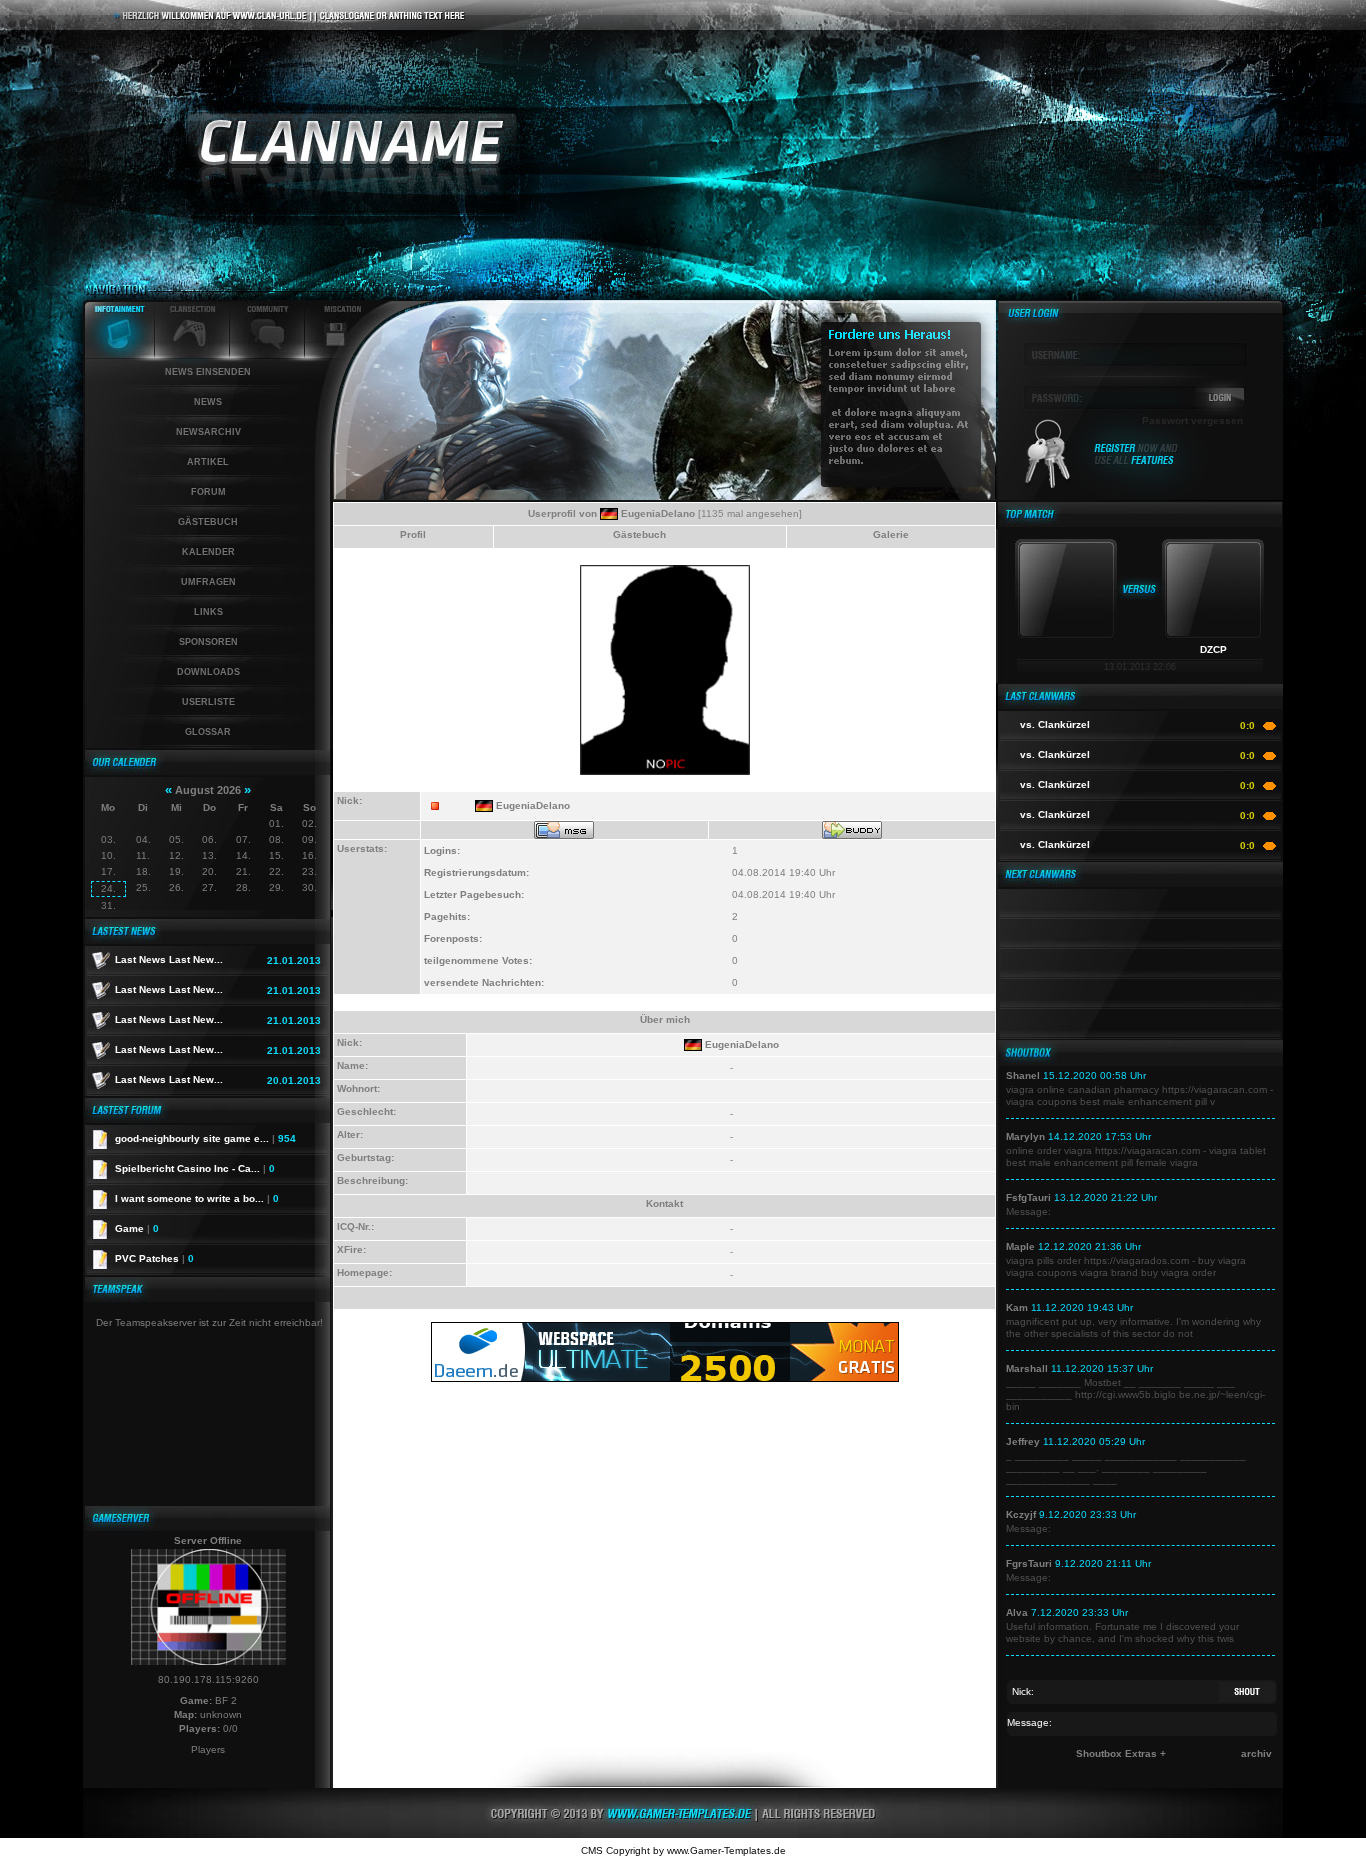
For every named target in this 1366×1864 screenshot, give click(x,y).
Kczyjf (1021, 1514)
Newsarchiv (208, 432)
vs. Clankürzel (1055, 724)
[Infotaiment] (119, 354)
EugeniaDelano (658, 513)
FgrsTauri (1029, 1563)
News (208, 402)
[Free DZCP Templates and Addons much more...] (683, 1834)
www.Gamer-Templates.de (726, 1850)
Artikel (208, 462)
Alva (1017, 1612)
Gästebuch (208, 522)
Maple (1020, 1246)
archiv (1256, 1753)
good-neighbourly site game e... (205, 1138)
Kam (1017, 1307)
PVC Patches (154, 1258)
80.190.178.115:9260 (208, 1679)
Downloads (208, 672)
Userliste (208, 702)
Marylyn (1025, 1136)
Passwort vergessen (1192, 420)
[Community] (267, 354)
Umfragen (208, 582)
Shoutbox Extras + (1121, 1753)
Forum (208, 492)
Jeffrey (1023, 1441)
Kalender (208, 552)
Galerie (891, 534)
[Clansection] (192, 354)
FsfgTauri (1028, 1197)
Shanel (1023, 1075)
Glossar (208, 732)
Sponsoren (208, 642)
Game (137, 1228)
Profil (413, 534)
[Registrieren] (1136, 462)
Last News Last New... (169, 959)
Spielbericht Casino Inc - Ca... (195, 1168)
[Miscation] (335, 354)
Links (208, 612)
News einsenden (208, 372)
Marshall (1027, 1368)
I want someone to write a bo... (197, 1198)
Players (208, 1749)
